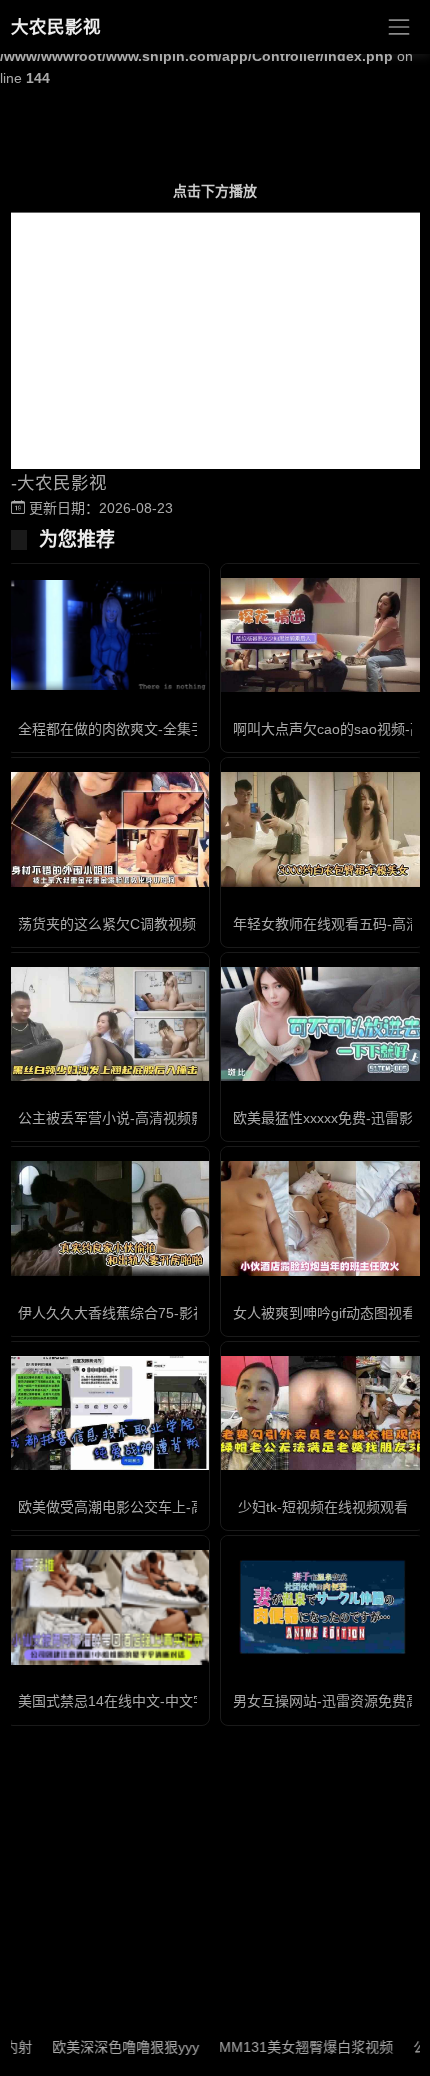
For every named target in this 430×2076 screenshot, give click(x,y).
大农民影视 (56, 27)
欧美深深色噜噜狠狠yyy (105, 2047)
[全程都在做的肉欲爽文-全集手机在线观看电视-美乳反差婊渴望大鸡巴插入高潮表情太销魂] (107, 634)
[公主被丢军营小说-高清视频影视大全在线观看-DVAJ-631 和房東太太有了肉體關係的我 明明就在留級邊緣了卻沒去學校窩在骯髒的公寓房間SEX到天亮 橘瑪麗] (107, 1024)
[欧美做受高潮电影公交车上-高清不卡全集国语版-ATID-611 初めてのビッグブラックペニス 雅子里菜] (107, 1413)
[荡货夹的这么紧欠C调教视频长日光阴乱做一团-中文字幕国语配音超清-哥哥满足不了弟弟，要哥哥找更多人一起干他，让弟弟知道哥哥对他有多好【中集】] (107, 829)
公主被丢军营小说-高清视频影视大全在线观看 (160, 1118)
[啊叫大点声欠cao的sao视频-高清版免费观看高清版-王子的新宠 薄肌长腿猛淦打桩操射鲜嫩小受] (322, 635)
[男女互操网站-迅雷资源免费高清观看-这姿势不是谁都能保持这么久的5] (322, 1607)
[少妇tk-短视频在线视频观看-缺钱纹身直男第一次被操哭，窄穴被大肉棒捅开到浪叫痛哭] (322, 1413)
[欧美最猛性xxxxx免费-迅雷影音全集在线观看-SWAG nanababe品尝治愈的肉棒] (322, 1024)
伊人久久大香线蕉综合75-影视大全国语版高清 (161, 1313)
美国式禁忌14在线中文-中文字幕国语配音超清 (161, 1701)
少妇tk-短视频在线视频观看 (323, 1507)
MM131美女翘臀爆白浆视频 (286, 2047)
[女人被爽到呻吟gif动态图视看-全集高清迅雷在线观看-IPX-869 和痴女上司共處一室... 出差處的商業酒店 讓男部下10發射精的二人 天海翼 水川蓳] (322, 1218)
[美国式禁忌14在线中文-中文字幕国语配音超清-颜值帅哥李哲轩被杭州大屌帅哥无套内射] (107, 1607)
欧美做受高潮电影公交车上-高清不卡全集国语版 (167, 1507)
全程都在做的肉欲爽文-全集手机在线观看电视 (160, 729)
